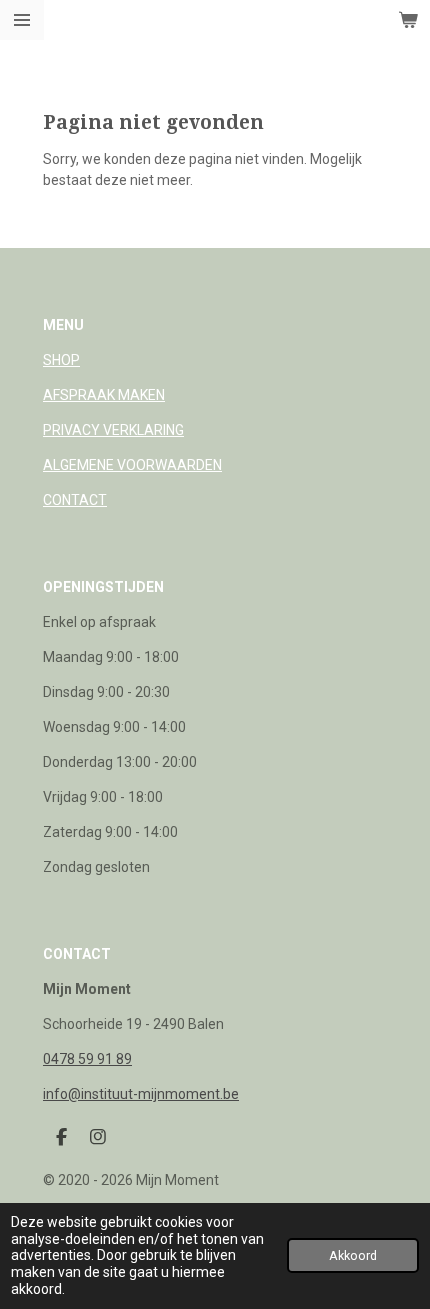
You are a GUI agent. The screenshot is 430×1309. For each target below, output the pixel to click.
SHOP (61, 360)
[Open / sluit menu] (22, 20)
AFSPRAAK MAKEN (104, 395)
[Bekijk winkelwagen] (408, 20)
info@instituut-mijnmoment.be (141, 1094)
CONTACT (75, 500)
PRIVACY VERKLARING (113, 430)
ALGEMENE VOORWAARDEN (132, 465)
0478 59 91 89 (87, 1059)
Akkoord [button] (353, 1255)
